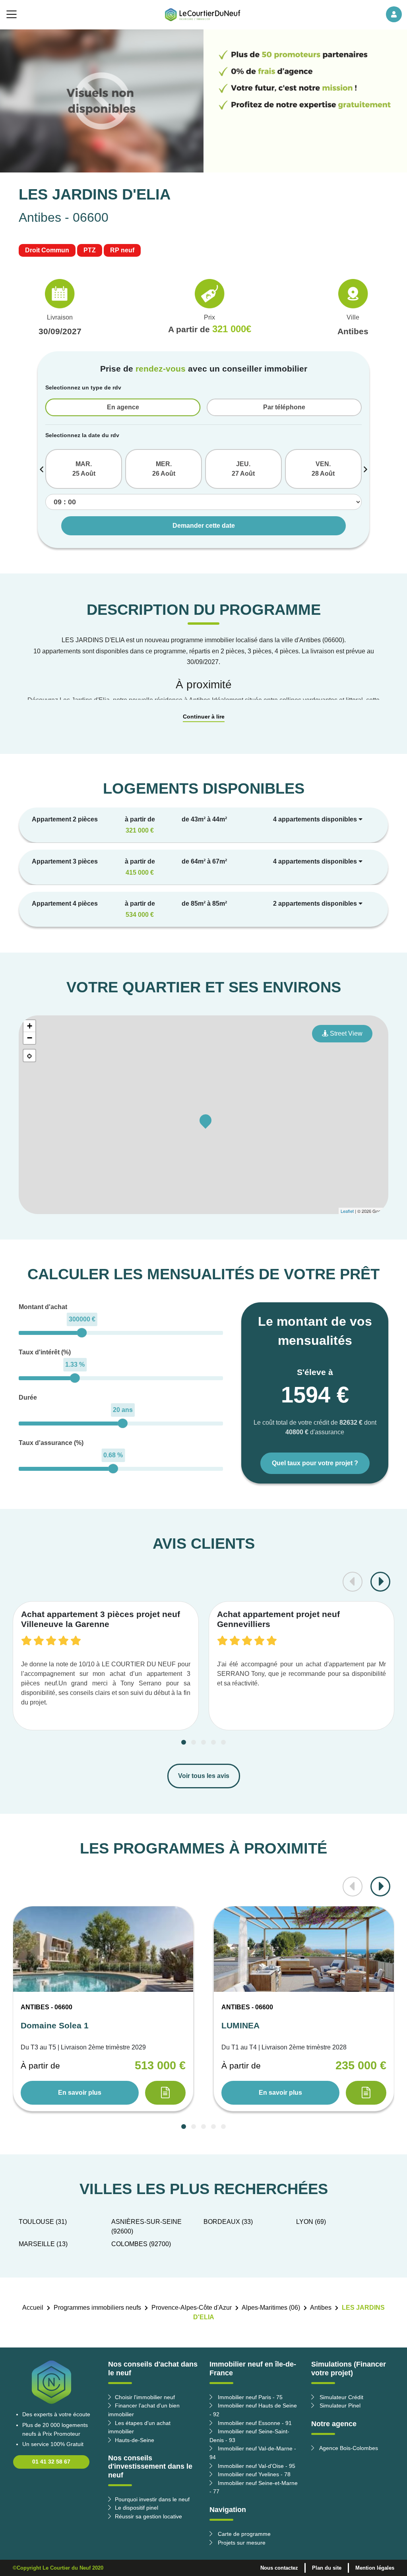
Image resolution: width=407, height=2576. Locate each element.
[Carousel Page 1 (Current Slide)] (184, 1742)
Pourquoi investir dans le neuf (152, 2499)
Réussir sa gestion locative (148, 2516)
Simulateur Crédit (341, 2397)
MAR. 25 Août (84, 469)
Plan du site (327, 2568)
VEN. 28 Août (323, 469)
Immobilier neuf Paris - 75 (249, 2397)
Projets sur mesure (241, 2543)
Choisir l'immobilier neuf (145, 2397)
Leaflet (347, 1211)
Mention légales (375, 2568)
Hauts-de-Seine (135, 2440)
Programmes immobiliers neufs (97, 2308)
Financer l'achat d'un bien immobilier (144, 2410)
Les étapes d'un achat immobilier (139, 2427)
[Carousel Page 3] (203, 1742)
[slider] (82, 1333)
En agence (123, 407)
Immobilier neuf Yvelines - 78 (253, 2474)
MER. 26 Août (164, 469)
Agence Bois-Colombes (348, 2448)
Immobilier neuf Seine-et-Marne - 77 (254, 2487)
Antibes (321, 2308)
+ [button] (30, 1026)
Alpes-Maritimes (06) (271, 2308)
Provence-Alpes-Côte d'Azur (192, 2308)
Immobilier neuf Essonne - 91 (254, 2423)
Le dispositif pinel (137, 2508)
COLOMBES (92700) (141, 2244)
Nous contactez (279, 2568)
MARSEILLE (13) (43, 2244)
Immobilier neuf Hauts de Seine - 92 (253, 2410)
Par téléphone (284, 407)
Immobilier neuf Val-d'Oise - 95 (256, 2466)
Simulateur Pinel (339, 2406)
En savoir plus (80, 2093)
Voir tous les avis (204, 1776)
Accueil (33, 2308)
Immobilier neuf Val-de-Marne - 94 (253, 2453)
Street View (345, 1033)
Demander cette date (204, 526)
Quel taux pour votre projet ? (315, 1463)
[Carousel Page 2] (194, 1742)
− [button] (30, 1038)
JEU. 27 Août (243, 469)
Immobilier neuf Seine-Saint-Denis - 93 (249, 2436)
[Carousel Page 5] (223, 1742)
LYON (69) (311, 2222)
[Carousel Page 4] (213, 1742)
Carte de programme (243, 2534)
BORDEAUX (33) (228, 2222)
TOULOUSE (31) (43, 2222)
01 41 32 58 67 (51, 2462)
